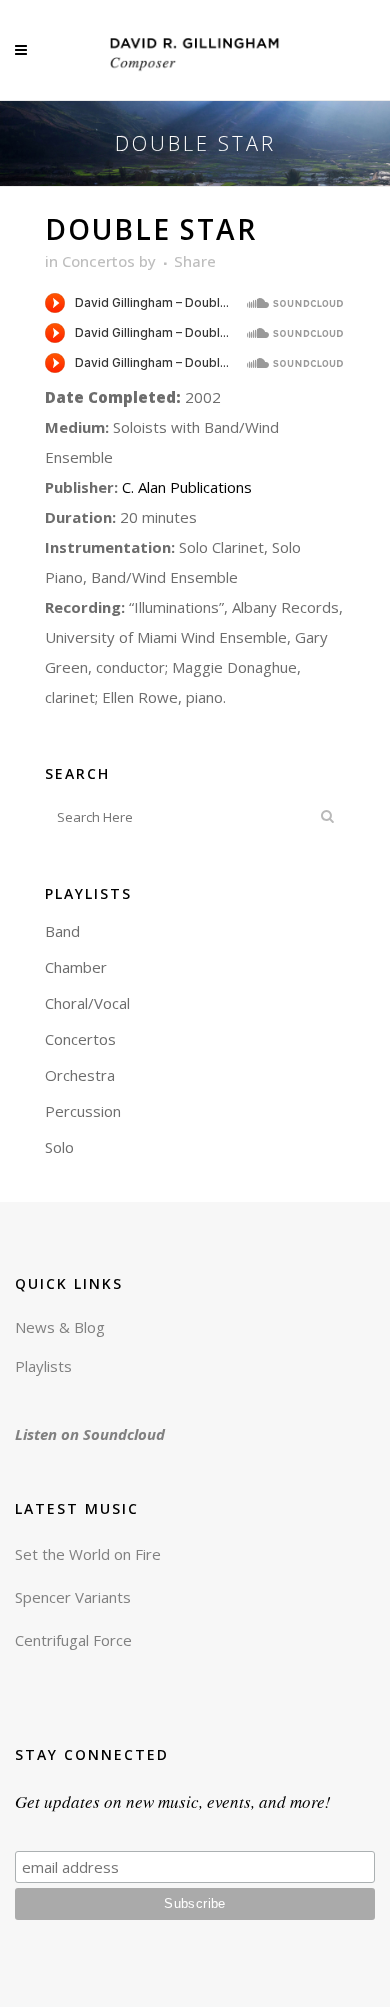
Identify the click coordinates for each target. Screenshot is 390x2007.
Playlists (43, 1366)
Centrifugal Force (73, 1640)
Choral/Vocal (87, 1003)
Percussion (83, 1111)
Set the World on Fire (88, 1554)
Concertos (98, 261)
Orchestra (80, 1075)
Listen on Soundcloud (90, 1434)
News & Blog (60, 1327)
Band (62, 931)
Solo (59, 1147)
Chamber (76, 967)
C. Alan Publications (185, 487)
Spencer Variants (73, 1597)
